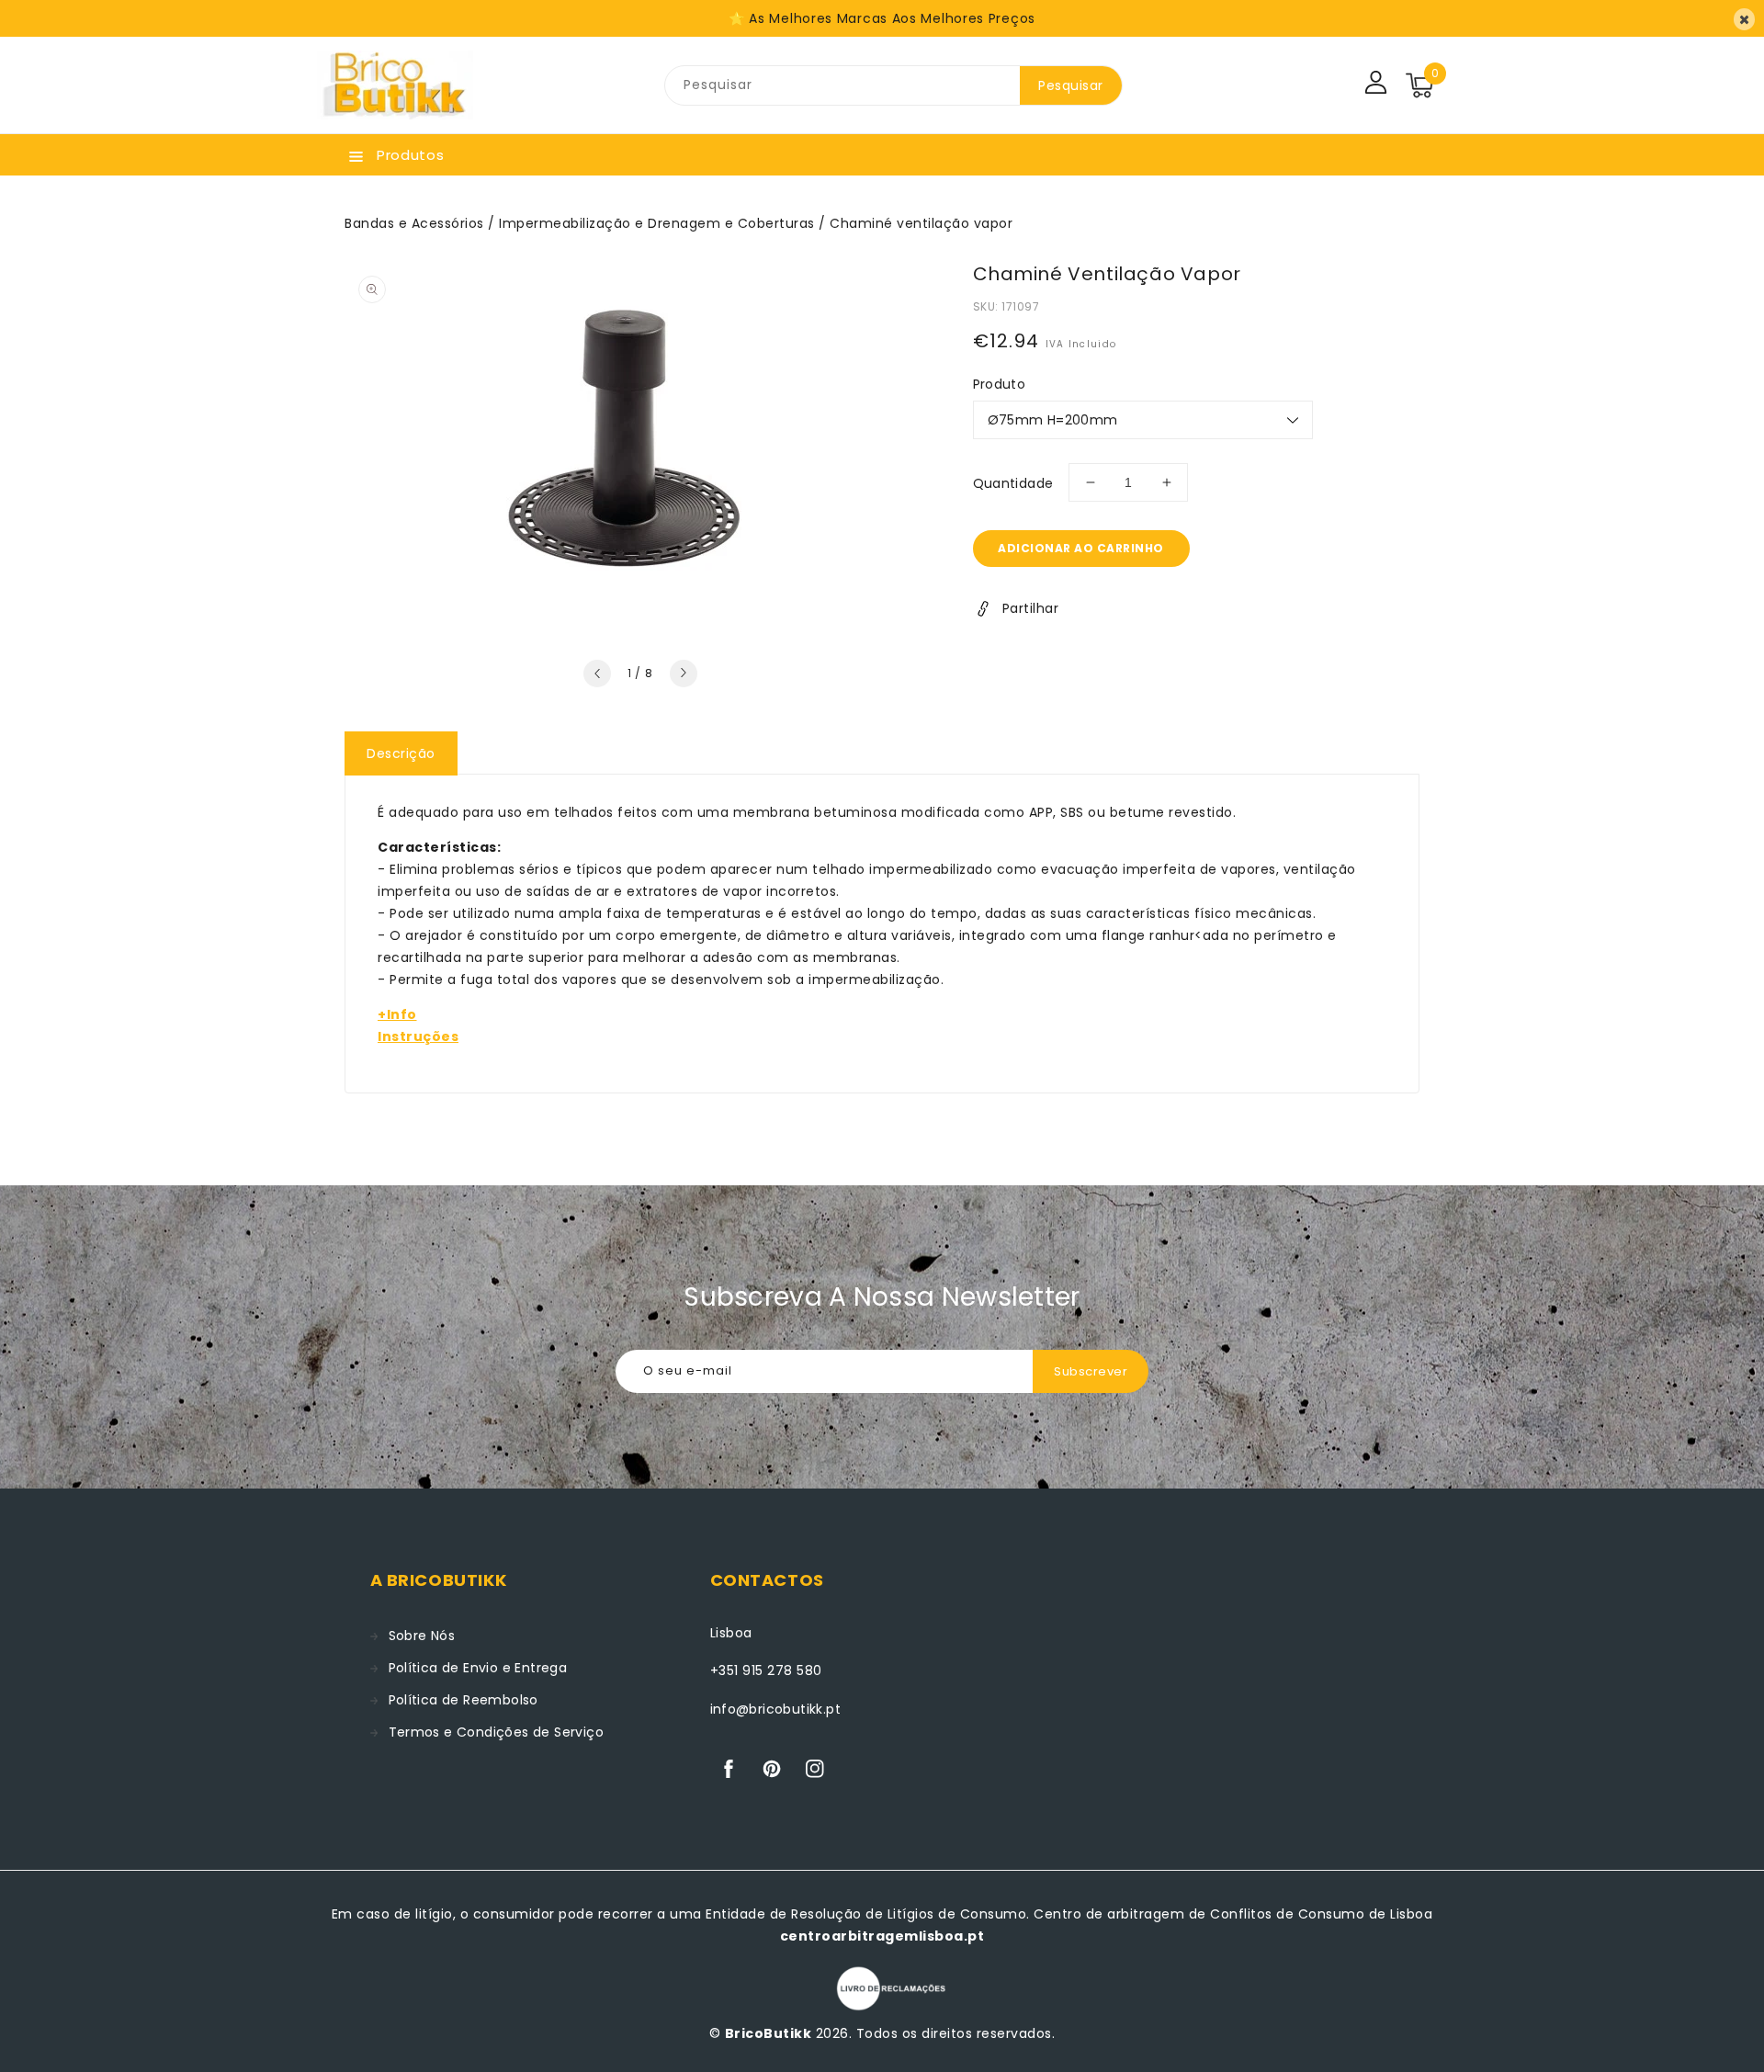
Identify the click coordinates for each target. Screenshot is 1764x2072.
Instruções (418, 1036)
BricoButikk (769, 2033)
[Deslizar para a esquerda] (597, 674)
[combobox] (842, 85)
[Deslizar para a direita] (684, 674)
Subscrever (1091, 1371)
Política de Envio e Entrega (478, 1668)
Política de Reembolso (464, 1700)
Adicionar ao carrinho (1081, 548)
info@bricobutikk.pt (776, 1709)
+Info (397, 1014)
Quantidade (1013, 483)
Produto (1000, 384)
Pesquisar (1071, 85)
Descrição (401, 753)
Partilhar (1031, 608)
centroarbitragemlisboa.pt (882, 1936)
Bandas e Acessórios (414, 223)
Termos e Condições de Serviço (497, 1732)
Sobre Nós (422, 1636)
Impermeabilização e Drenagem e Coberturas (657, 223)
